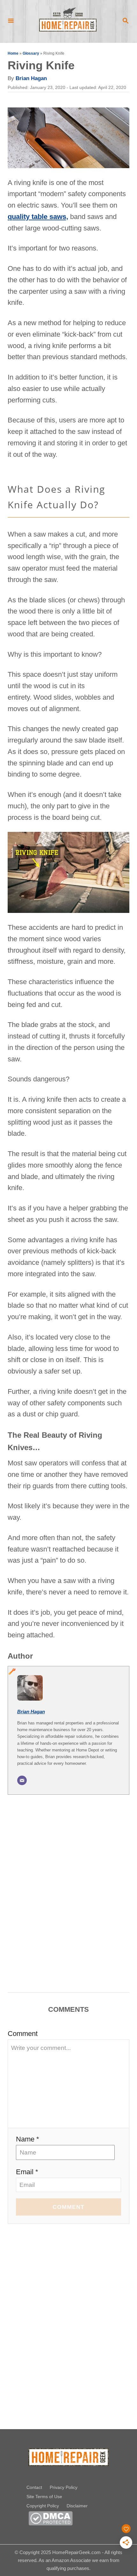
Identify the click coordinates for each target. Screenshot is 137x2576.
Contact (34, 2487)
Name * (28, 2139)
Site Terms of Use (44, 2497)
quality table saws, (38, 217)
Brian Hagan (31, 78)
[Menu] (11, 21)
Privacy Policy (64, 2487)
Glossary (31, 53)
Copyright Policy (43, 2506)
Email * (27, 2172)
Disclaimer (77, 2506)
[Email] (22, 1780)
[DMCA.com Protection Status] (50, 2523)
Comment (23, 2034)
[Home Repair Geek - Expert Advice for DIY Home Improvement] (68, 21)
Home (13, 53)
